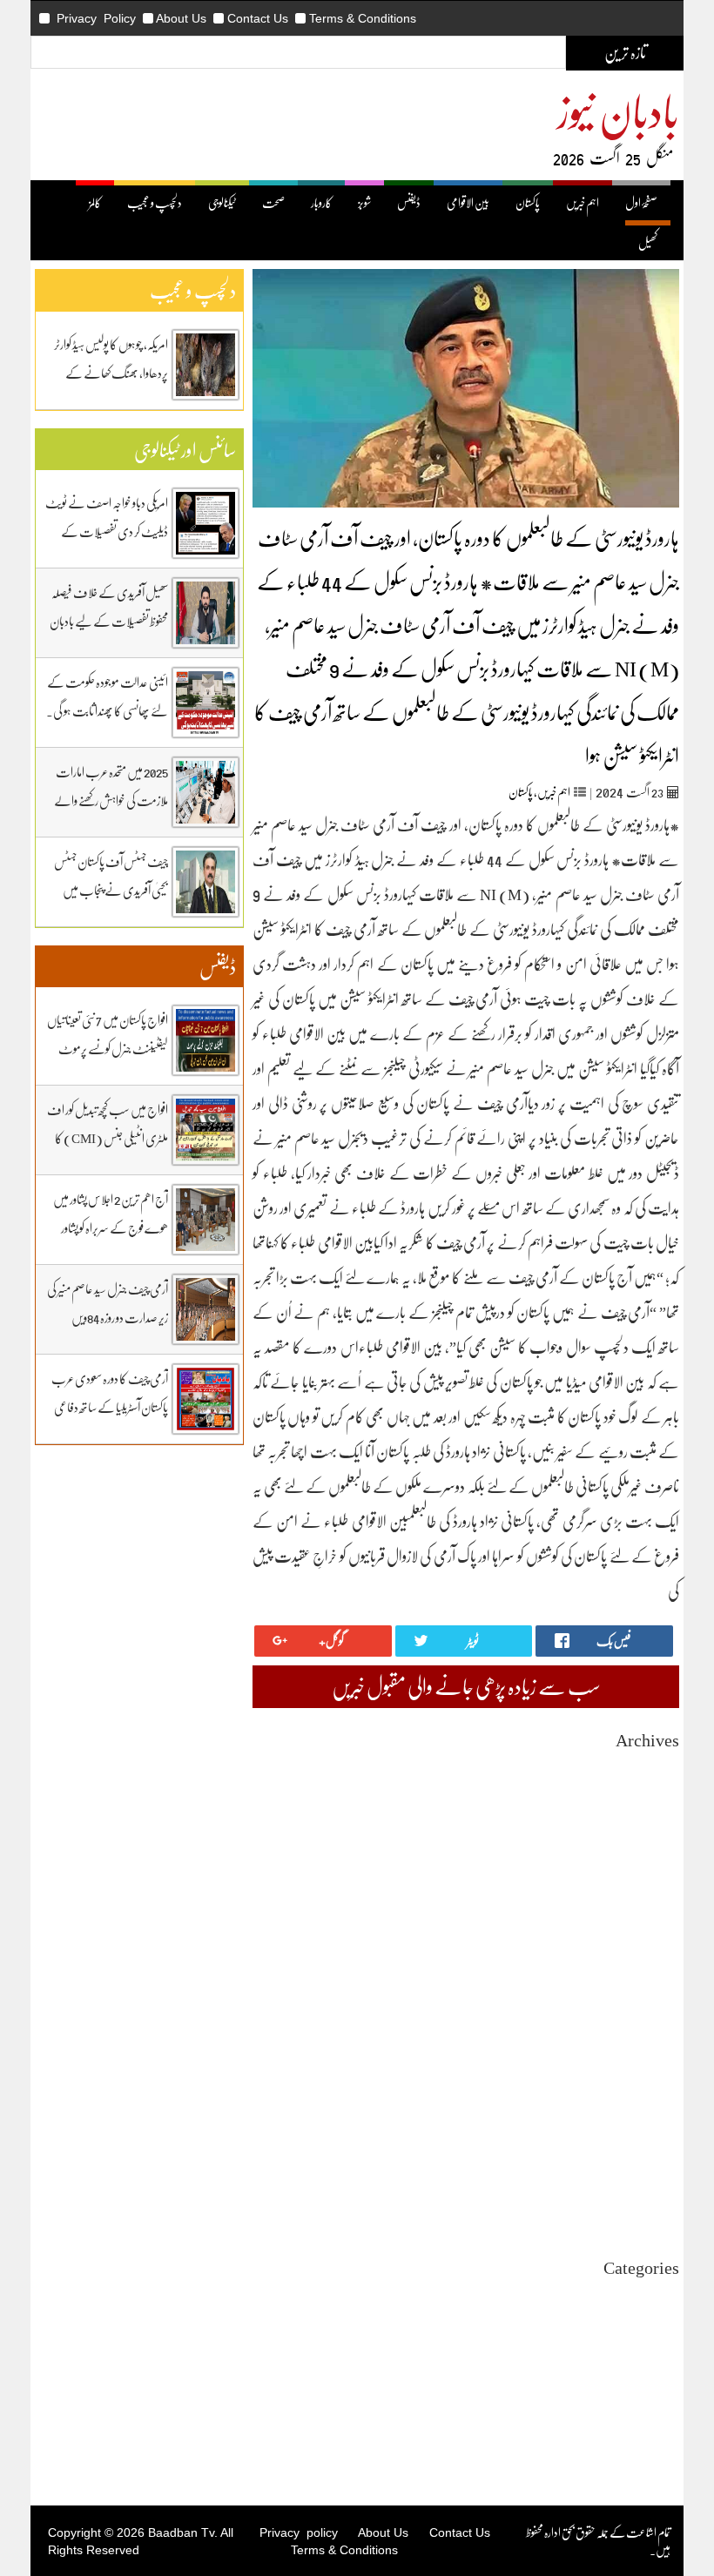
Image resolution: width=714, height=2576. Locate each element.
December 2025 (642, 1893)
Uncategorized (644, 2295)
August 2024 (649, 2144)
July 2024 (657, 2159)
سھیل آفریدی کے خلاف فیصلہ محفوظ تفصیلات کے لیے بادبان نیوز (109, 621)
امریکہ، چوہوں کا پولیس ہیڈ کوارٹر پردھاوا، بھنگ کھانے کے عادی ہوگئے (111, 373)
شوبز (364, 202)
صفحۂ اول (641, 202)
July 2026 (657, 1783)
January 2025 (648, 2065)
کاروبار (321, 202)
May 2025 (656, 2003)
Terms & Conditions (363, 18)
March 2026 (651, 1846)
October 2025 (647, 1924)
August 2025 (649, 1956)
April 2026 (653, 1830)
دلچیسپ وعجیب (650, 2374)
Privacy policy (299, 2532)
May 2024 (656, 2191)
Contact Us (258, 18)
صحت (273, 202)
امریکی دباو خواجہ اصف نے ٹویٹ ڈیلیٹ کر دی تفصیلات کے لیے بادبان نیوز (107, 531)
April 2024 (653, 2206)
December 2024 (642, 2081)
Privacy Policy (96, 18)
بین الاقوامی (468, 202)
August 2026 (649, 1768)
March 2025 (651, 2034)
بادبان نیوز (618, 110)
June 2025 (656, 1987)
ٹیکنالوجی (222, 202)
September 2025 (640, 1940)
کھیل (648, 242)
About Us (181, 18)
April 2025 (653, 2018)
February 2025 (644, 2050)
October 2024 (647, 2112)
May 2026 (656, 1815)
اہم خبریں (583, 202)
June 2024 (656, 2175)
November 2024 (641, 2097)
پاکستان (528, 202)
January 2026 (648, 1877)
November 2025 (641, 1909)
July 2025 (657, 1971)
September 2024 (640, 2128)
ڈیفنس (409, 202)
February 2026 (644, 1862)
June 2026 (656, 1799)
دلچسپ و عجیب (155, 202)
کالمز (95, 202)
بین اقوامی (660, 2327)
